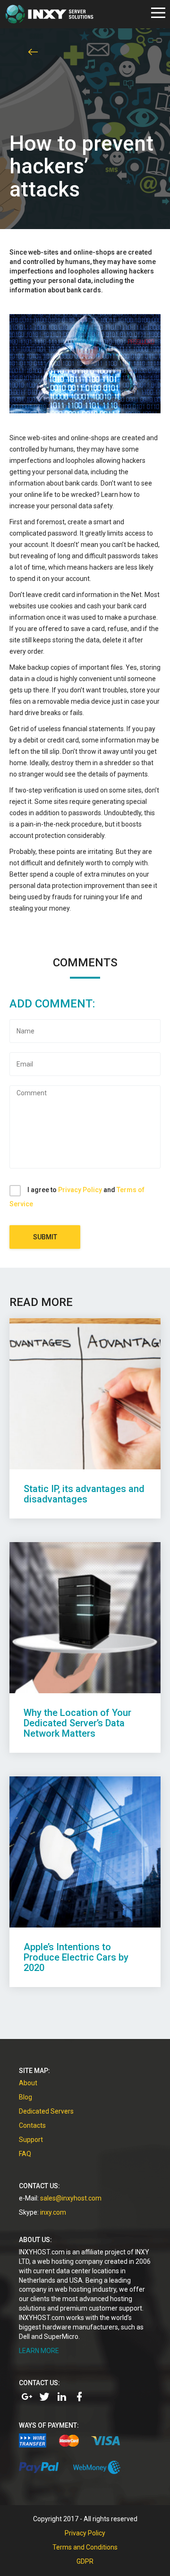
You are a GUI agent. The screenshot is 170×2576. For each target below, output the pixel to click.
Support (31, 2140)
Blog (25, 2097)
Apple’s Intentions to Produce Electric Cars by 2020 (76, 1957)
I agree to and (77, 1197)
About (28, 2083)
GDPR (85, 2561)
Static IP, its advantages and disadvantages (84, 1494)
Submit (45, 1237)
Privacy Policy (80, 1190)
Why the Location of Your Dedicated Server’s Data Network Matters (77, 1723)
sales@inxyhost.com (71, 2198)
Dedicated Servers (46, 2111)
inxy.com (53, 2212)
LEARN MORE (39, 2351)
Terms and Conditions (85, 2547)
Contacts (32, 2125)
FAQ (25, 2154)
